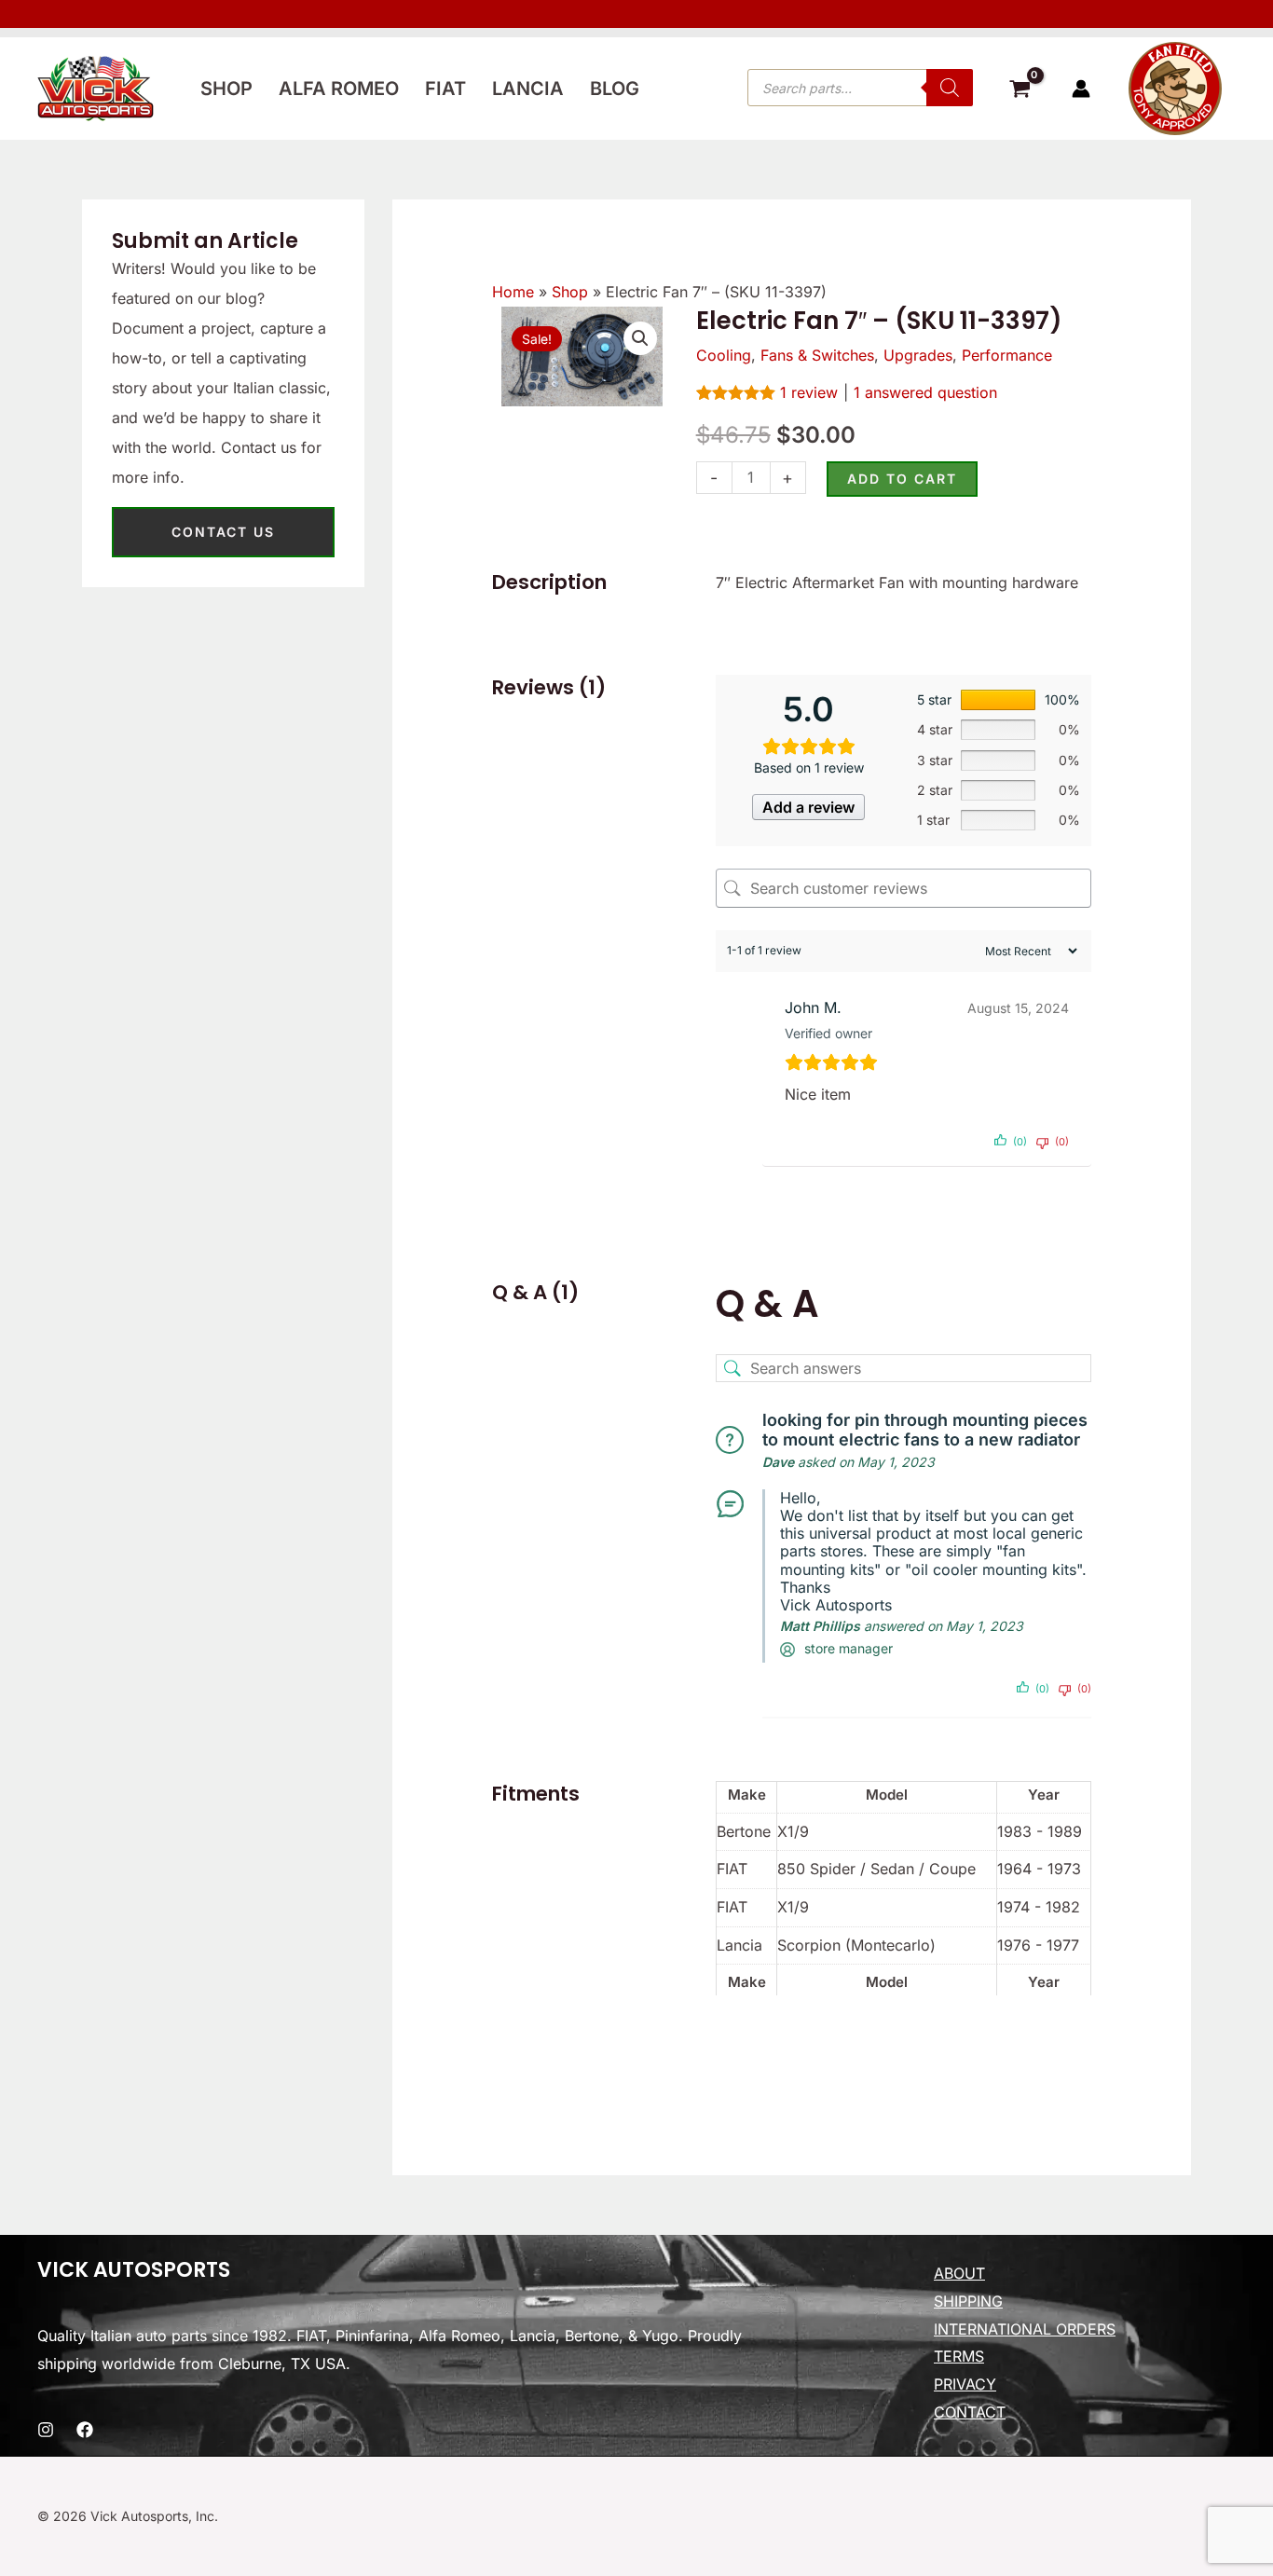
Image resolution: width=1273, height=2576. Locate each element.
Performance (1007, 355)
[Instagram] (46, 2430)
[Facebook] (85, 2430)
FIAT (445, 89)
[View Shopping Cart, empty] (1020, 91)
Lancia (528, 89)
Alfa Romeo (339, 89)
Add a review (808, 807)
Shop (226, 89)
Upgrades (918, 355)
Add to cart (902, 479)
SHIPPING (968, 2301)
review (809, 392)
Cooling (724, 355)
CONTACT (970, 2412)
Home (513, 292)
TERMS (959, 2356)
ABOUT (959, 2273)
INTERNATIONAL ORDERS (1025, 2329)
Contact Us (223, 532)
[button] (640, 338)
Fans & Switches (817, 355)
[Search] (950, 88)
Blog (615, 89)
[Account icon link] (1081, 89)
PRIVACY (965, 2384)
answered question (925, 392)
